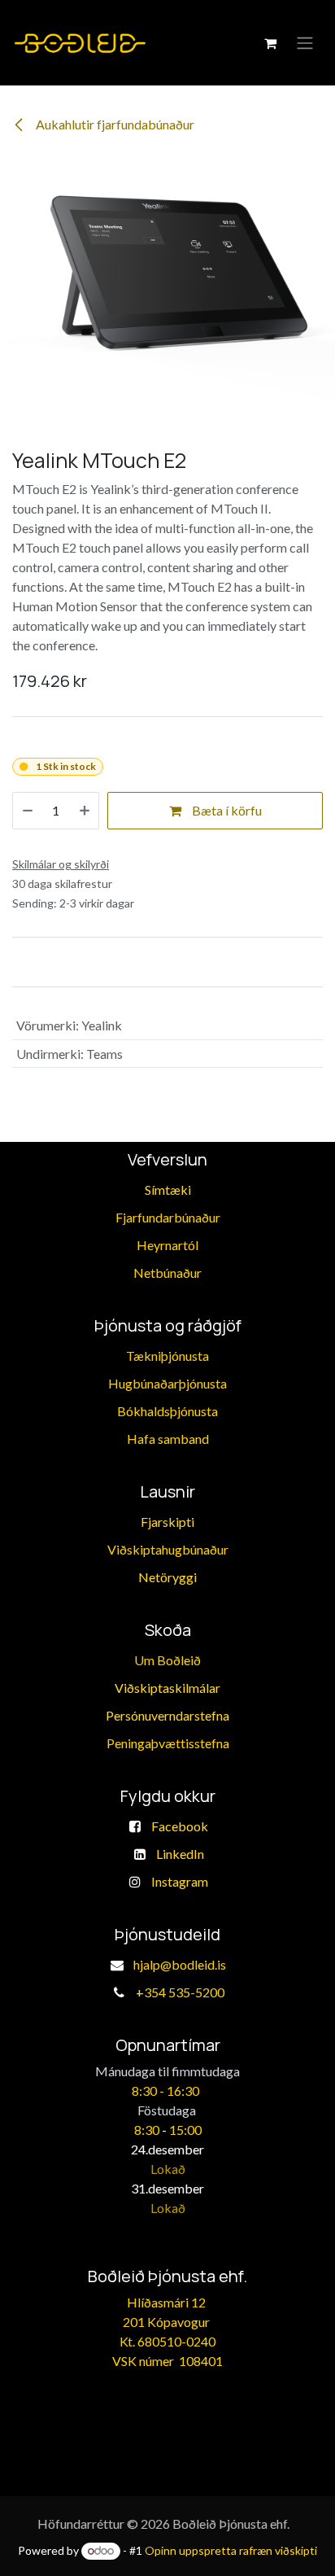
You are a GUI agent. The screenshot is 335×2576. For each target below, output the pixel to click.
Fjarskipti (167, 1522)
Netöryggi (167, 1577)
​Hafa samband (168, 1439)
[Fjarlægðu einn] (28, 811)
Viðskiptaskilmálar (167, 1688)
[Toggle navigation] (305, 43)
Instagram (180, 1881)
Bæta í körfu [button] (226, 810)
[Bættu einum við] (85, 811)
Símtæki (168, 1190)
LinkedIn (180, 1854)
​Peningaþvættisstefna (168, 1743)
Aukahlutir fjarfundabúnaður (114, 124)
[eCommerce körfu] (270, 43)
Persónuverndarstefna (167, 1715)
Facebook (180, 1826)
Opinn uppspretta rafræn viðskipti (231, 2550)
